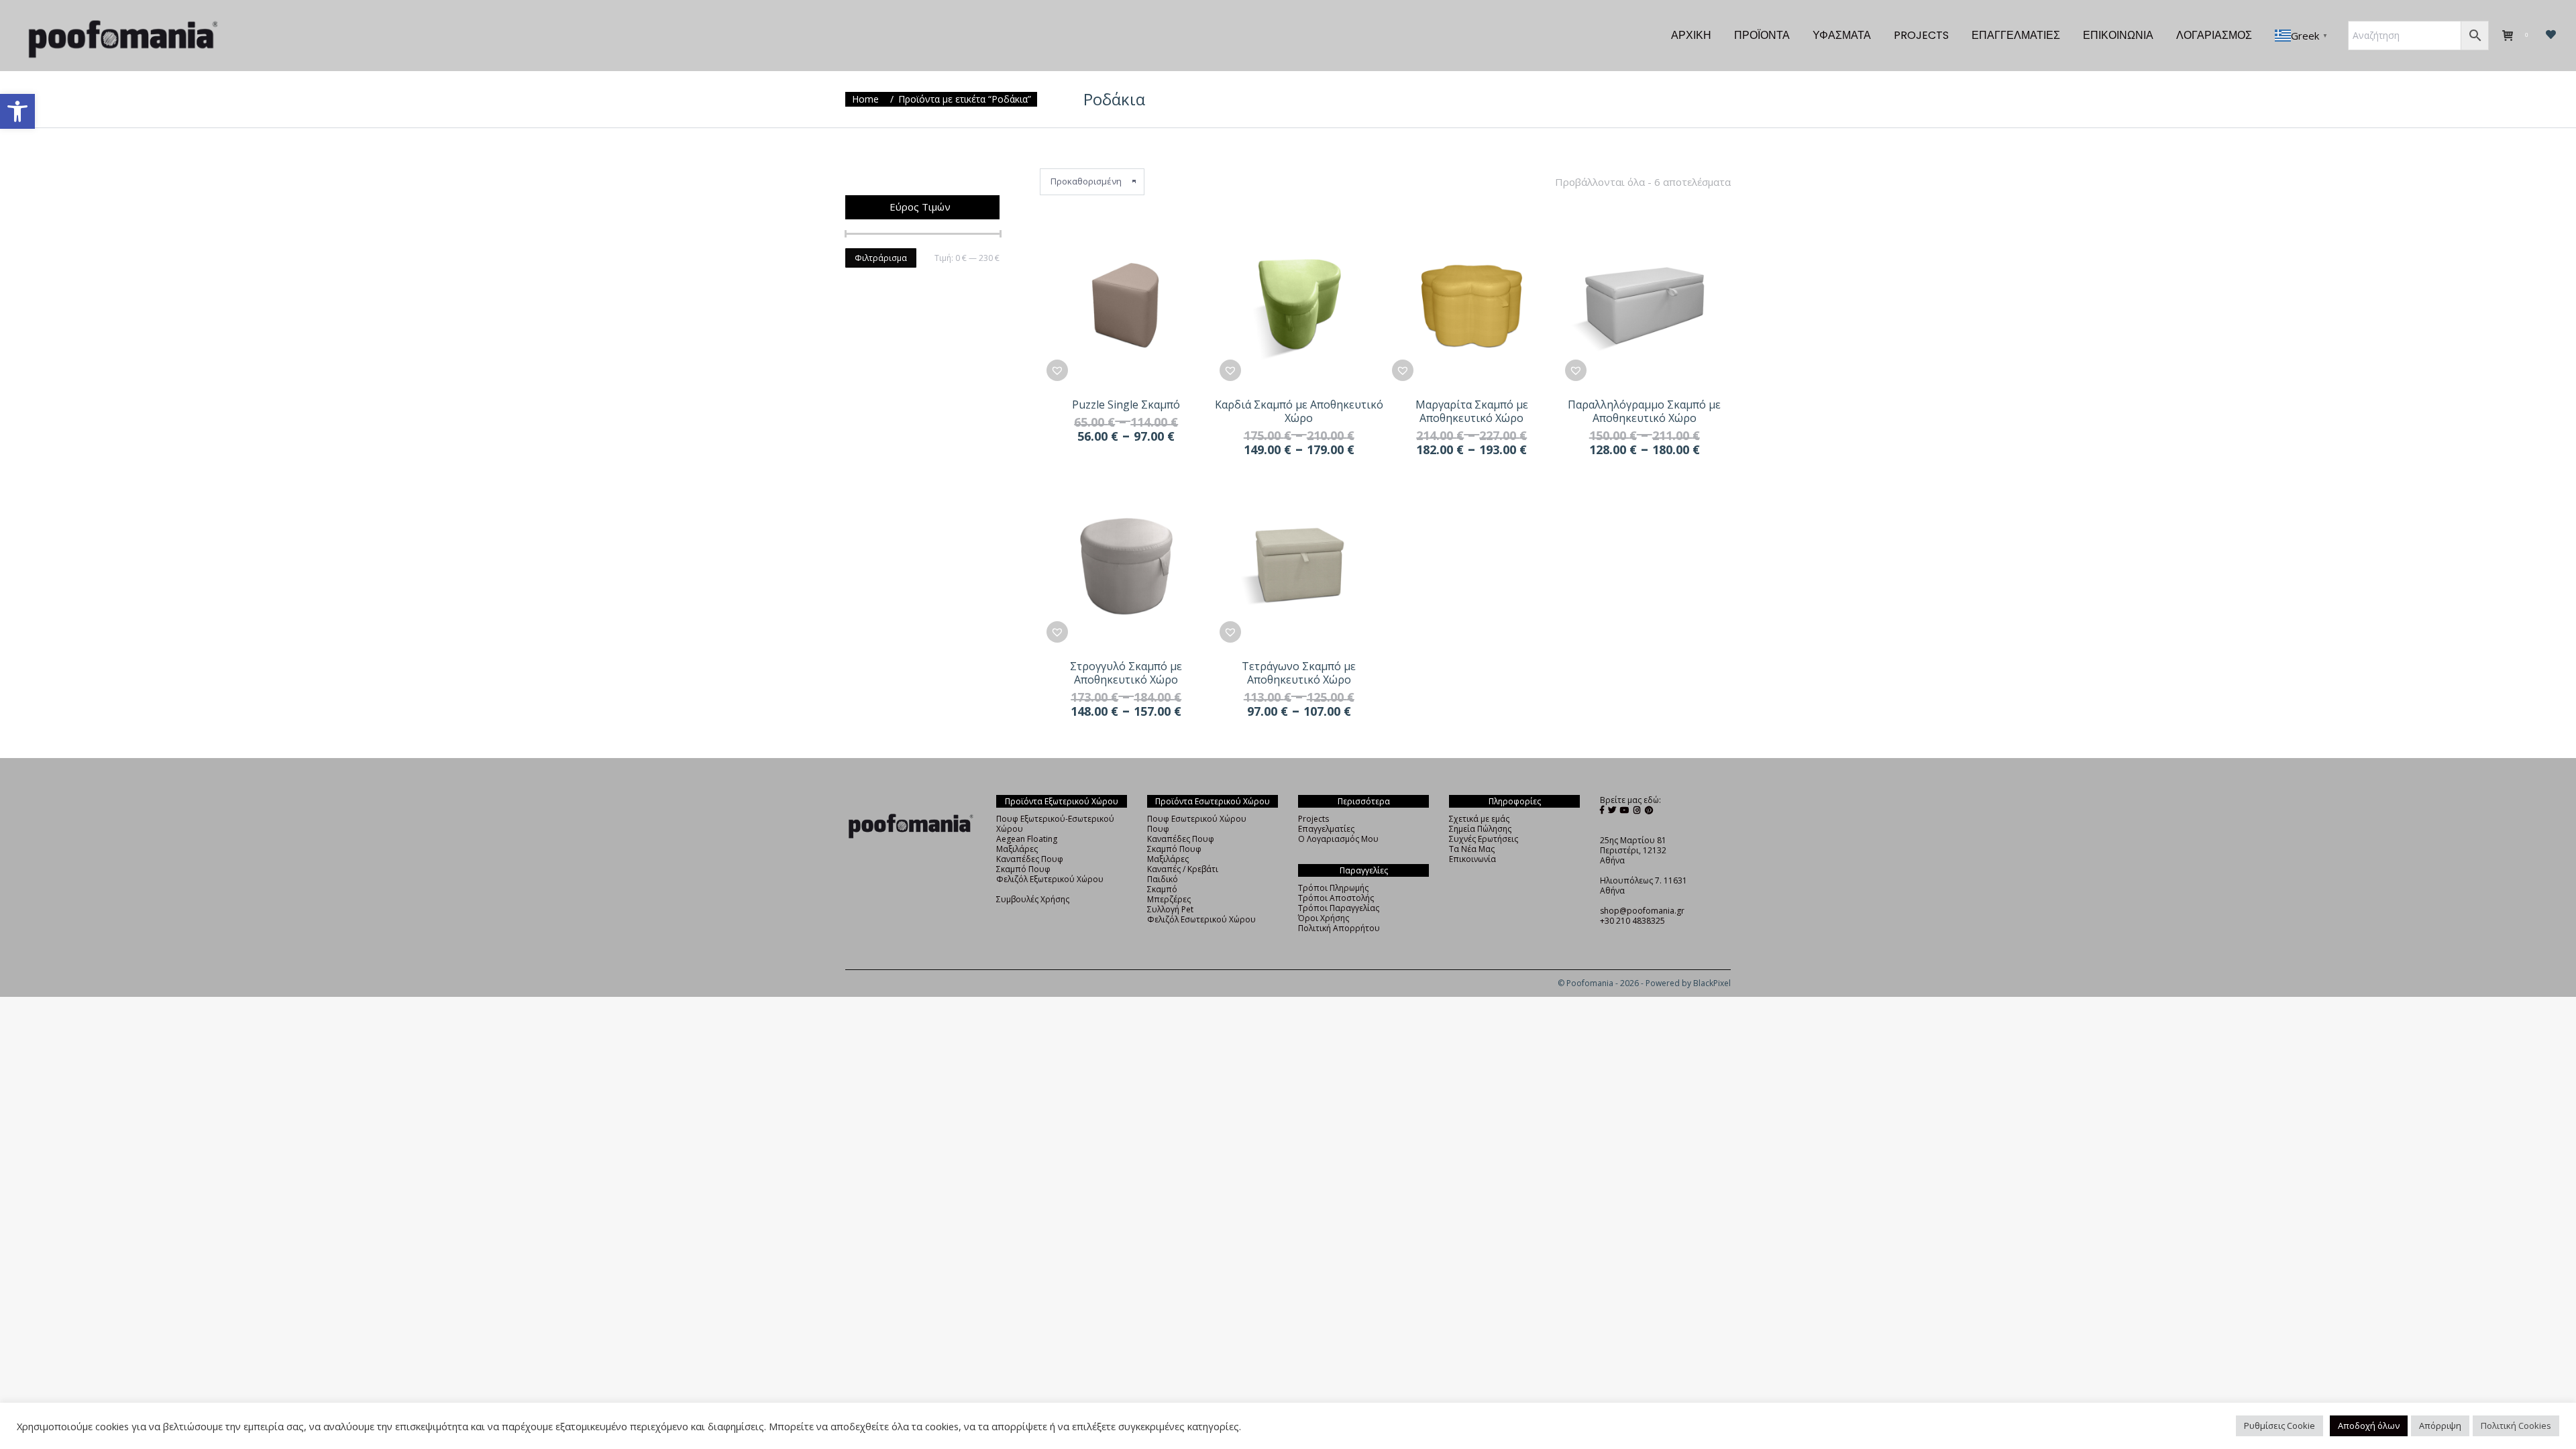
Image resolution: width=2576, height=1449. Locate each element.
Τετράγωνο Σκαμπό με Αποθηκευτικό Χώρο (1299, 673)
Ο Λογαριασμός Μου (1338, 839)
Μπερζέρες (1169, 899)
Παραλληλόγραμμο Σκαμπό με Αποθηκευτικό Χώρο (1644, 411)
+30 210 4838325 (1632, 921)
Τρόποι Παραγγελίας (1339, 908)
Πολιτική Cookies (2516, 1426)
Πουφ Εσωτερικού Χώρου (1197, 819)
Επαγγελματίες (1326, 829)
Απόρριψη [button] (2440, 1426)
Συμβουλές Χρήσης (1033, 899)
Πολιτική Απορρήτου (1339, 928)
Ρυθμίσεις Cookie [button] (2279, 1426)
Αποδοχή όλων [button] (2369, 1426)
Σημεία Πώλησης (1480, 829)
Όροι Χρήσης (1324, 918)
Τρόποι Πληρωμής (1333, 888)
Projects (1313, 819)
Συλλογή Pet (1170, 909)
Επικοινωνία (1472, 859)
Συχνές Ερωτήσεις (1484, 839)
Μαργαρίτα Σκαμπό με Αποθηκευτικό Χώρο (1472, 411)
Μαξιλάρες (1017, 849)
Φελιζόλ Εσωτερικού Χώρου (1201, 919)
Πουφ (1158, 829)
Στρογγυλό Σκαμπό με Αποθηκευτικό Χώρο (1126, 673)
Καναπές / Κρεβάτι (1183, 869)
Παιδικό (1163, 879)
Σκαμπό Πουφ (1023, 869)
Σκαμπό (1162, 889)
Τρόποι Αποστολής (1336, 898)
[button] (17, 111)
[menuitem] (1691, 36)
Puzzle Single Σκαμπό (1126, 405)
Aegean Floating (1027, 839)
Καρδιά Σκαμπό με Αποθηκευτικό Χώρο (1299, 411)
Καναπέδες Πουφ (1030, 859)
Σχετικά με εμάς (1479, 819)
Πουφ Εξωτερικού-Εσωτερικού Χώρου (1055, 824)
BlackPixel (1712, 983)
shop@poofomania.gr (1642, 911)
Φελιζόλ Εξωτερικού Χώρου (1050, 879)
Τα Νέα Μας (1472, 849)
